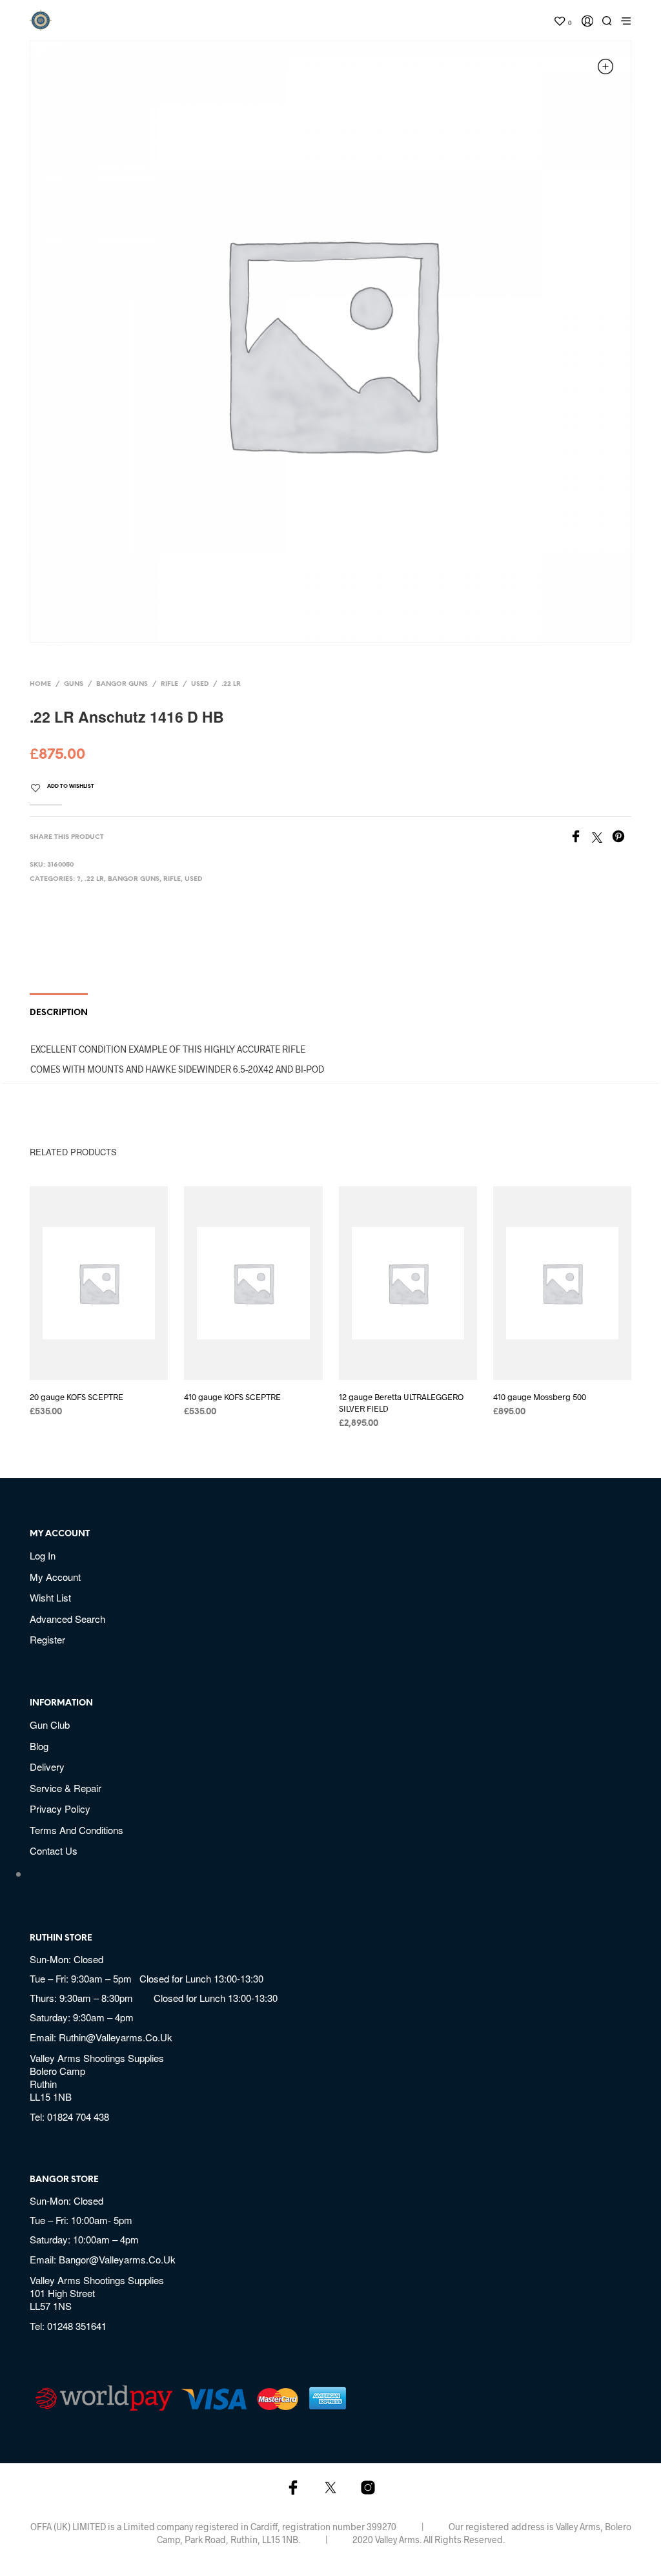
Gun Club (50, 1725)
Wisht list (50, 1597)
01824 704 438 (78, 2117)
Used (200, 684)
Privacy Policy (60, 1808)
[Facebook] (581, 838)
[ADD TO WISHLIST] (111, 1363)
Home (40, 684)
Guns (74, 684)
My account (55, 1577)
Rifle (169, 684)
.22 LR (231, 684)
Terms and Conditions (76, 1830)
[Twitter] (602, 838)
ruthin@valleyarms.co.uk (116, 2037)
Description (59, 1013)
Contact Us (54, 1850)
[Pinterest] (622, 838)
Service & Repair (66, 1788)
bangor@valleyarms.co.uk (117, 2259)
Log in (43, 1555)
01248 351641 (77, 2326)
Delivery (47, 1767)
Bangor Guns (122, 684)
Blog (39, 1746)
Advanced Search (67, 1619)
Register (47, 1639)
